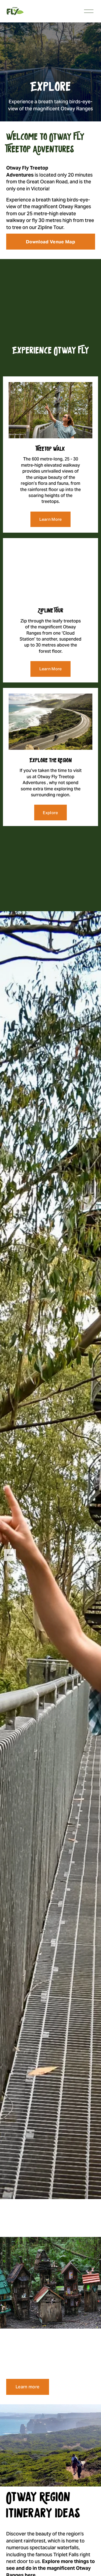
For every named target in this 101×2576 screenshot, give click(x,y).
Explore (50, 813)
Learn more (27, 2387)
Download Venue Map (50, 242)
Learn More (51, 519)
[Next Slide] (91, 1555)
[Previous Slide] (10, 1555)
